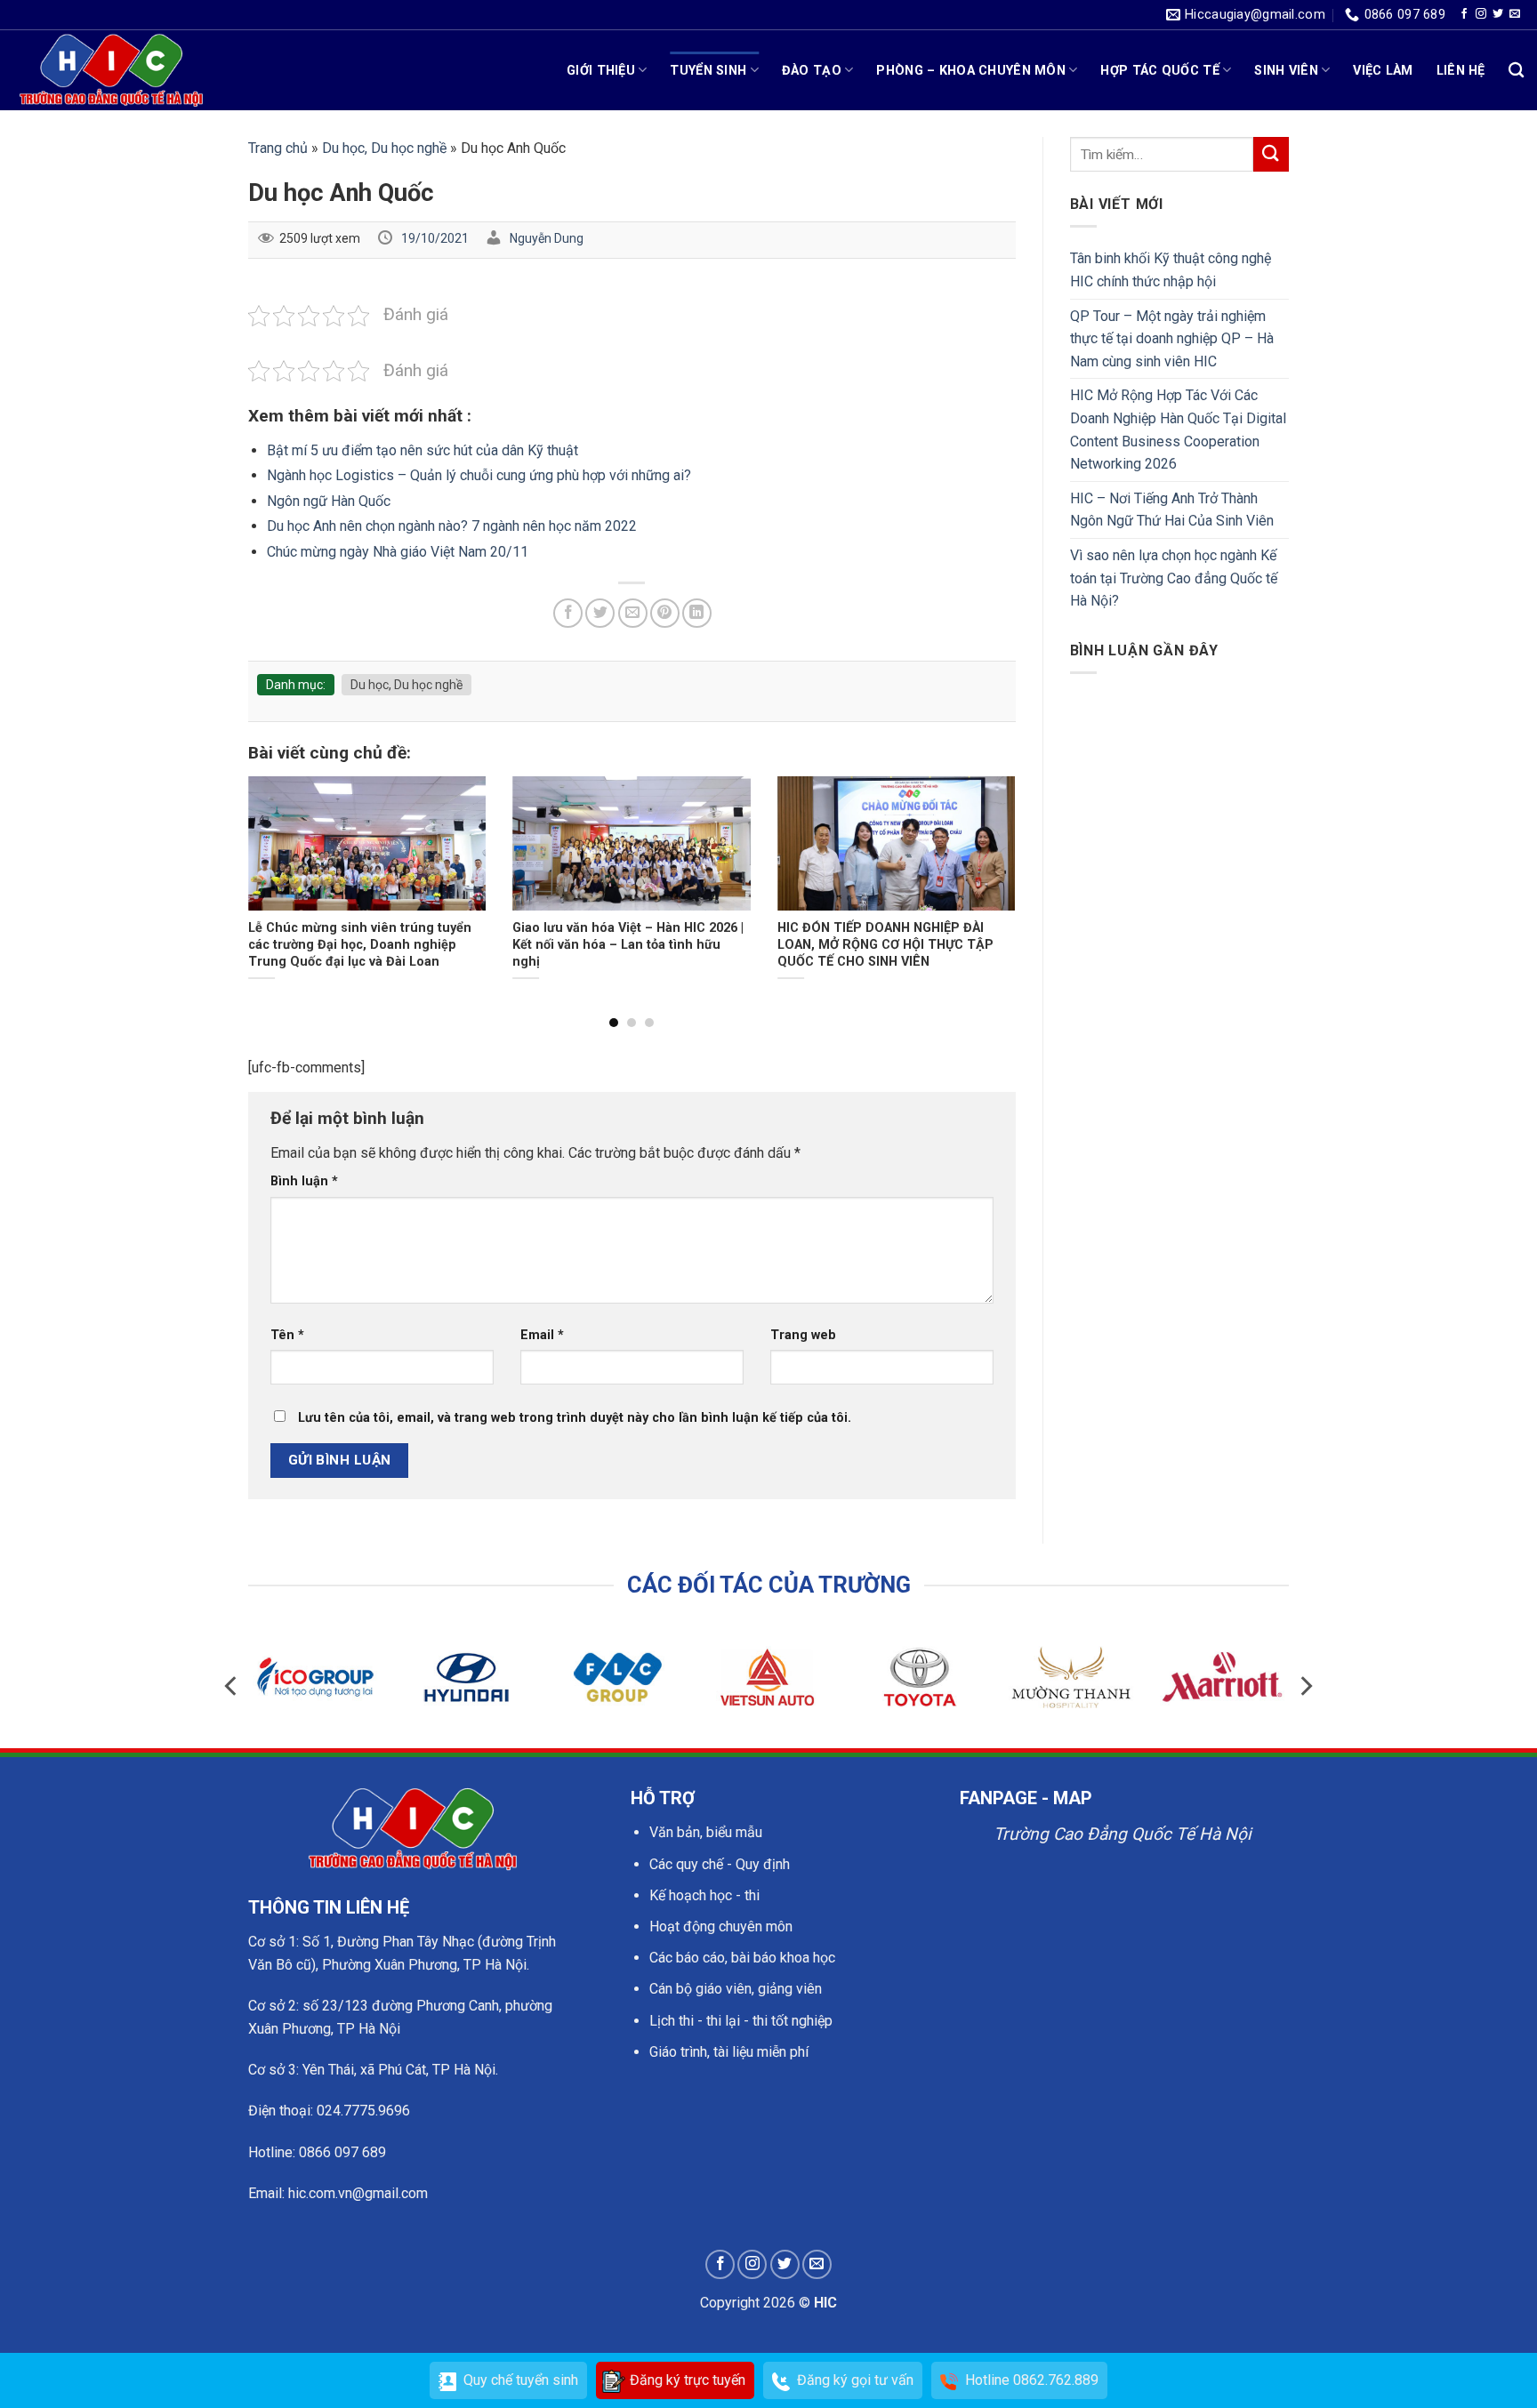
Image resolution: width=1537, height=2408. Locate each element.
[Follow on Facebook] (1464, 14)
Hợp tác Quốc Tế (1159, 71)
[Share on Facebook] (568, 613)
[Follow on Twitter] (1498, 14)
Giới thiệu (601, 71)
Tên (287, 1335)
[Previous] (273, 863)
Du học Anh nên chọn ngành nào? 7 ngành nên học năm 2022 (452, 526)
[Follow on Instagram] (1481, 14)
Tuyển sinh (708, 71)
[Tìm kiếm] (1516, 71)
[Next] (990, 863)
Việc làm (1383, 71)
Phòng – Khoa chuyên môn (971, 71)
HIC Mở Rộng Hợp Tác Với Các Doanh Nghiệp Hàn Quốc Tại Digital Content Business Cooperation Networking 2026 (1178, 429)
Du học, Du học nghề (384, 148)
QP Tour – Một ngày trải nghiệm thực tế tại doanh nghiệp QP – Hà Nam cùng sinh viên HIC (1172, 339)
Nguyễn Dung (547, 238)
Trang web (803, 1335)
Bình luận (304, 1181)
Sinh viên (1286, 71)
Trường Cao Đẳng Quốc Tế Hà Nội (1123, 1834)
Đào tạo (812, 71)
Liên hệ (1461, 71)
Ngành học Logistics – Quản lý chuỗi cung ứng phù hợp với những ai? (479, 475)
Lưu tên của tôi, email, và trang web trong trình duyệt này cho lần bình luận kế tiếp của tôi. (575, 1418)
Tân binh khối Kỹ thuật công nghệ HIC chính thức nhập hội (1171, 270)
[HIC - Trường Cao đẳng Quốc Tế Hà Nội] (111, 70)
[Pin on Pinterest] (665, 613)
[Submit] (1271, 154)
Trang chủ (278, 148)
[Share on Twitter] (600, 613)
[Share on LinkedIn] (697, 613)
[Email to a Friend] (633, 613)
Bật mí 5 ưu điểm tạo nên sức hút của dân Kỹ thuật (422, 450)
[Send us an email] (1515, 14)
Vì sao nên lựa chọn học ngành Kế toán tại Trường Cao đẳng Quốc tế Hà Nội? (1174, 578)
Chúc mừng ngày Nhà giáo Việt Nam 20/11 (398, 552)
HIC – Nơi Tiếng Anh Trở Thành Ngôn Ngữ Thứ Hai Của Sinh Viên (1172, 510)
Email (542, 1335)
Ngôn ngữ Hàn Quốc (329, 501)
